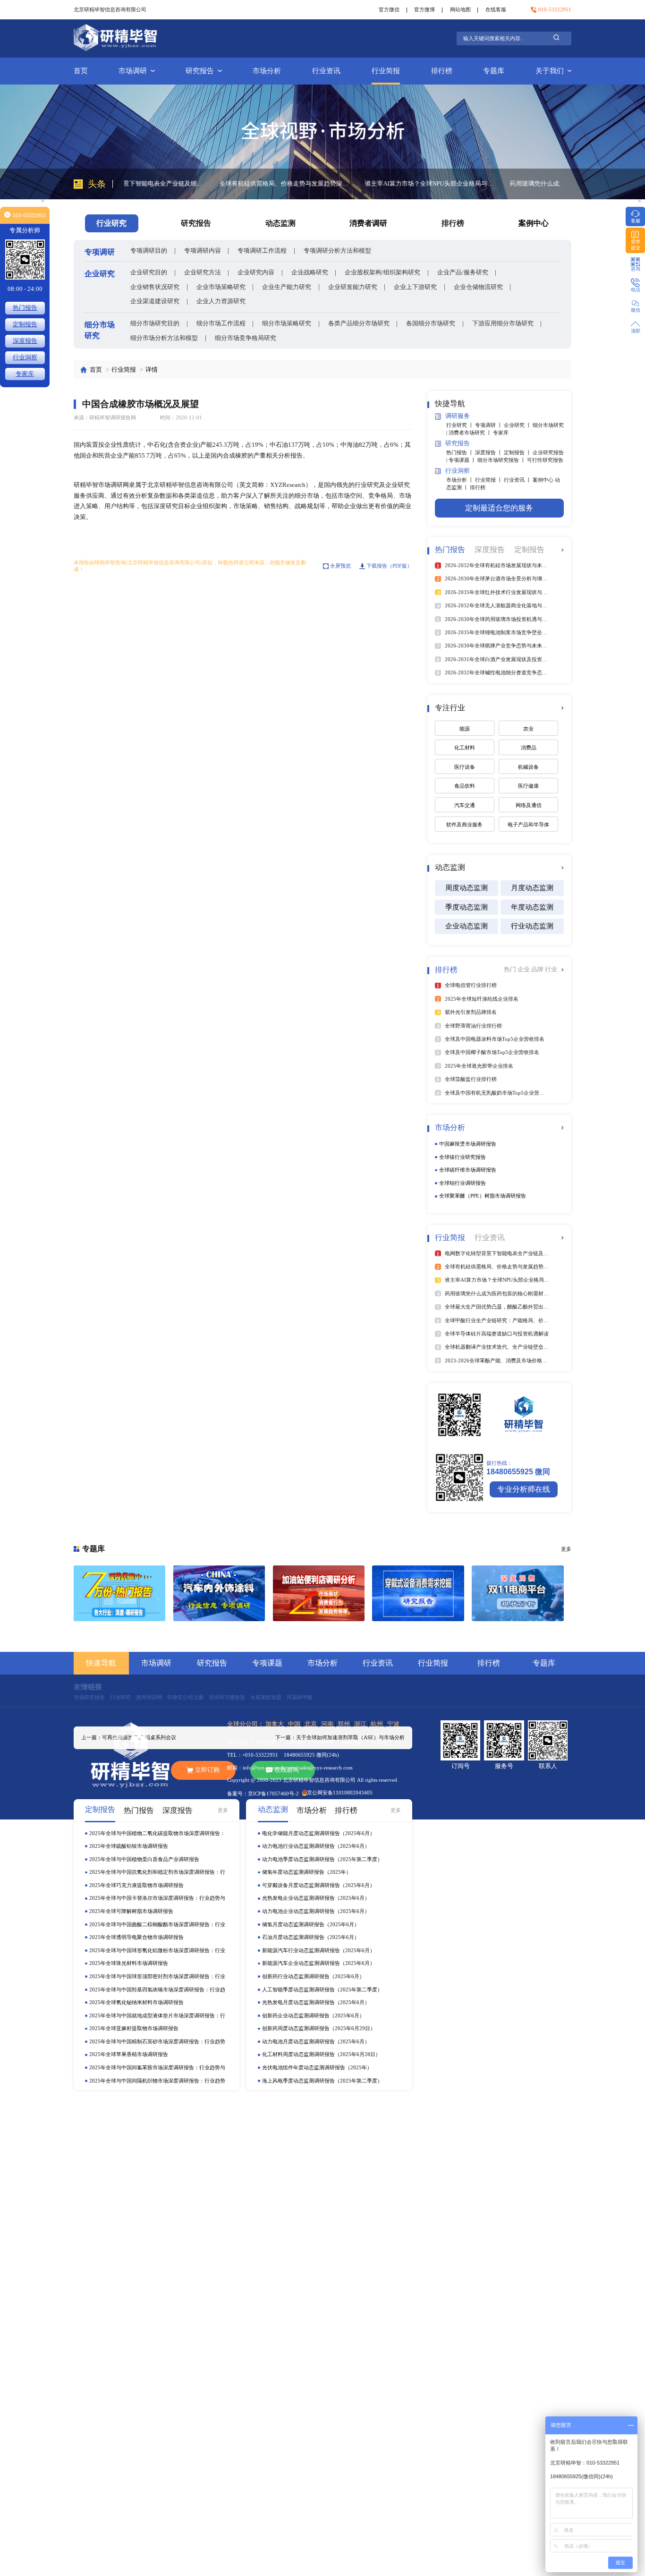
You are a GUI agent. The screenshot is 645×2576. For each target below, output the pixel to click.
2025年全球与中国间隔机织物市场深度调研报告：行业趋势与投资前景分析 (157, 2081)
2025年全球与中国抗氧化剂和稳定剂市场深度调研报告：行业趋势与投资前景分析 (157, 1872)
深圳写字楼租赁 (227, 1697)
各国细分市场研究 (431, 323)
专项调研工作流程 (262, 251)
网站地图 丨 (357, 1742)
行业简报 (386, 71)
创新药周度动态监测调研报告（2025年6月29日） (319, 2028)
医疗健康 (528, 786)
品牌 (538, 969)
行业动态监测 (532, 926)
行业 (551, 969)
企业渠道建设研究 (155, 301)
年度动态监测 (532, 907)
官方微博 (424, 9)
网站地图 (460, 9)
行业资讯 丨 (518, 480)
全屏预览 (340, 566)
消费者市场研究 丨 (471, 433)
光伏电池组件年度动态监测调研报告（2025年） (317, 2067)
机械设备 (528, 767)
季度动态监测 (467, 907)
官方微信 (389, 9)
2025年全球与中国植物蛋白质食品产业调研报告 (144, 1859)
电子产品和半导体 (528, 825)
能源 (465, 729)
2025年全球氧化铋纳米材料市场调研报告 (136, 2002)
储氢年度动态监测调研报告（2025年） (307, 1872)
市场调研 (133, 71)
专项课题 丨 (463, 460)
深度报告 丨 (489, 452)
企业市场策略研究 (221, 287)
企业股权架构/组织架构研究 (382, 272)
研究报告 (200, 71)
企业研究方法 (203, 272)
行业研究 (120, 1697)
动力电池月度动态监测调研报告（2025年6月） (316, 2041)
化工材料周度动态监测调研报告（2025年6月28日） (321, 2054)
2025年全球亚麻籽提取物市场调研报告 (134, 2028)
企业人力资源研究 (221, 301)
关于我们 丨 (242, 1742)
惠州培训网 (149, 1697)
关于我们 (550, 71)
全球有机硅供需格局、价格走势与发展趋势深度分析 (191, 183)
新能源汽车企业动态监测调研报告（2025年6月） (318, 1963)
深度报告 (25, 341)
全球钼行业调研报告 (463, 1183)
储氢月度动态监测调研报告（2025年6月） (311, 1924)
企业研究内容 (256, 272)
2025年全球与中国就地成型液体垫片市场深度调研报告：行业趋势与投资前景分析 (157, 2016)
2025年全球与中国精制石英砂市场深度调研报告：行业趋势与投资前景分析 (157, 2042)
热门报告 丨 (461, 452)
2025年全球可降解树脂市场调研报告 (131, 1911)
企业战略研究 (310, 272)
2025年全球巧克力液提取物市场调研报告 (136, 1885)
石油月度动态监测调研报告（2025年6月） (311, 1937)
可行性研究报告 (545, 460)
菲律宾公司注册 (185, 1697)
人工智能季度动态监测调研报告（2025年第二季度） (322, 1989)
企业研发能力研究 (353, 287)
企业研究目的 (149, 272)
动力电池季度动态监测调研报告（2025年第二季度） (322, 1859)
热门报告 (25, 308)
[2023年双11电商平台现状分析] (518, 1593)
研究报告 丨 (270, 1742)
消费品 (529, 748)
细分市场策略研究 (287, 323)
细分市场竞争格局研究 (246, 338)
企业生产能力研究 (287, 287)
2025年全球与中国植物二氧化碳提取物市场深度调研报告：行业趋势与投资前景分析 (157, 1834)
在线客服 (496, 9)
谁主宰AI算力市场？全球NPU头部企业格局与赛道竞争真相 (336, 183)
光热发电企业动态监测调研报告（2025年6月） (316, 1898)
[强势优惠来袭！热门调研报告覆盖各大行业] (120, 1593)
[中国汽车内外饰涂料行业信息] (219, 1593)
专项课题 (267, 1663)
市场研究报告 (89, 1697)
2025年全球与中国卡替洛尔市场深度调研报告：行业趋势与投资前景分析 (157, 1898)
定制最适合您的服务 (499, 508)
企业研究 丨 (518, 425)
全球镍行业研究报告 (463, 1157)
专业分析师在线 (524, 1489)
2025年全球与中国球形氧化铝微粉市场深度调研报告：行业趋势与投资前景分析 (157, 1951)
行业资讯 (326, 71)
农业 (528, 729)
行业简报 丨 (489, 480)
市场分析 (267, 71)
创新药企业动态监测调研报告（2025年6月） (313, 2015)
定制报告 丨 (518, 452)
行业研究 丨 (461, 425)
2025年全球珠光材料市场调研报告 (129, 1963)
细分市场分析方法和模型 (164, 338)
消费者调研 (368, 223)
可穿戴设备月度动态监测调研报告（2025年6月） (318, 1885)
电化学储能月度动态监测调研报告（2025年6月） (318, 1833)
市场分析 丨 (461, 480)
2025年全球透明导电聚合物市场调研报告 (136, 1937)
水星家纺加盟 (266, 1697)
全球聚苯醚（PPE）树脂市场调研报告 (483, 1196)
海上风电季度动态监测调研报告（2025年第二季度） (322, 2081)
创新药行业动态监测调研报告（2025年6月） (313, 1976)
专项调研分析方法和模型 (337, 251)
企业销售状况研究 (155, 287)
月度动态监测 (532, 888)
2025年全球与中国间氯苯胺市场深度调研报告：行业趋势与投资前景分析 (157, 2068)
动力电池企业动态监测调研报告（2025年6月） (316, 1911)
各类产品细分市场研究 (359, 323)
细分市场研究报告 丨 (502, 460)
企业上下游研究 (415, 287)
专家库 (501, 433)
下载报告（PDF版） (389, 566)
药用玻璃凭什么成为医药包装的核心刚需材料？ (480, 183)
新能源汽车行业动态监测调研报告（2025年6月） (318, 1950)
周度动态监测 (467, 888)
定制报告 (25, 324)
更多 (223, 1810)
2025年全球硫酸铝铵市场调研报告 (129, 1846)
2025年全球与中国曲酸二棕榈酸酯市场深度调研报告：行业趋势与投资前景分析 (157, 1925)
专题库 (494, 71)
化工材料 (465, 748)
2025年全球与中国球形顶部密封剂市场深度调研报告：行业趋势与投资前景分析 (157, 1977)
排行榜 (442, 71)
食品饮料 (465, 786)
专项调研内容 (203, 251)
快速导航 (101, 1663)
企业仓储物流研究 (478, 287)
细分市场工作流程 (221, 323)
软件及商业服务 (464, 825)
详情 (152, 370)
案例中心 (534, 223)
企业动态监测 (467, 926)
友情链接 (88, 1687)
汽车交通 (465, 805)
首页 (81, 71)
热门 (511, 969)
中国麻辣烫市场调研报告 (468, 1144)
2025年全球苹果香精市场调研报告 (129, 2054)
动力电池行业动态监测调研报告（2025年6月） (316, 1846)
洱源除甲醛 (300, 1697)
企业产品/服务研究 (463, 272)
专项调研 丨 (489, 425)
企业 (524, 969)
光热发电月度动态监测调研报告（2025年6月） (316, 2002)
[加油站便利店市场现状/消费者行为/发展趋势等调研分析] (319, 1593)
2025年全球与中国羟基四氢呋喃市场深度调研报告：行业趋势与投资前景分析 (157, 1990)
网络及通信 (529, 805)
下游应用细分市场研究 (503, 323)
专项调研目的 (149, 251)
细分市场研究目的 (155, 323)
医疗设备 (465, 767)
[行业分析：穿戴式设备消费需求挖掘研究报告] (418, 1593)
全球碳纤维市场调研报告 (468, 1170)
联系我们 (382, 1742)
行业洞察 (25, 357)
